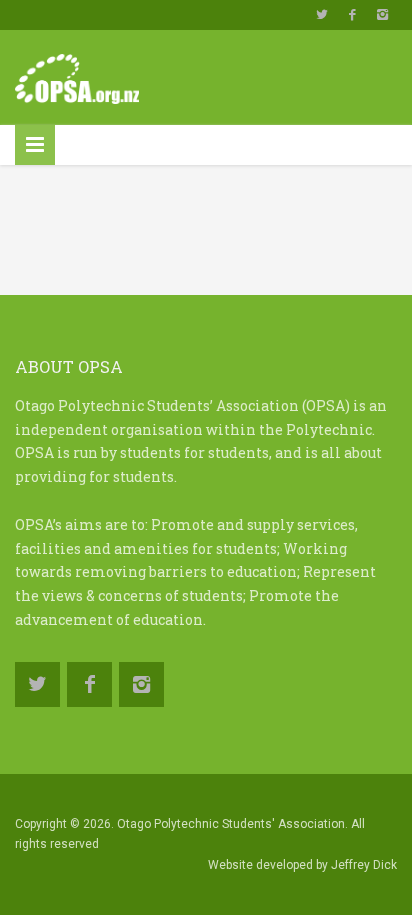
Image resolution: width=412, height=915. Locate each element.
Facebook (352, 15)
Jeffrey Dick (364, 865)
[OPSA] (77, 74)
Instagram (382, 15)
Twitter (322, 15)
